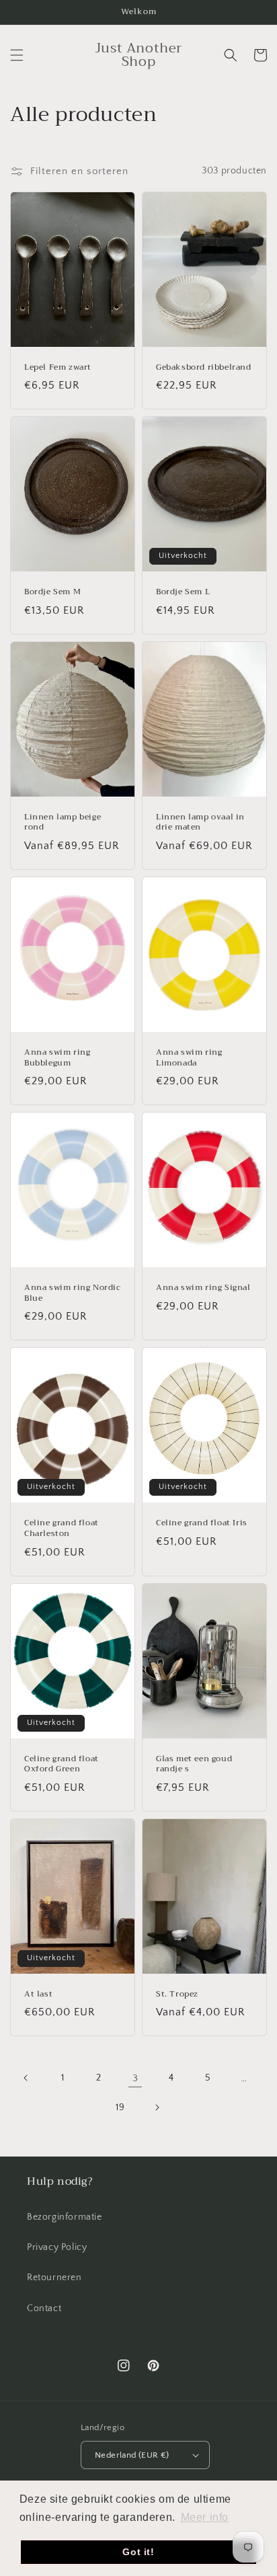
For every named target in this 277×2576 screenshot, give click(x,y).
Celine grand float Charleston (62, 1528)
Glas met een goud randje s (194, 1764)
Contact (44, 2308)
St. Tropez (177, 1995)
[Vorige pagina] (26, 2078)
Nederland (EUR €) (132, 2455)
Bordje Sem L (183, 592)
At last (38, 1995)
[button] (17, 55)
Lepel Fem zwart (58, 368)
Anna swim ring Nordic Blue (73, 1293)
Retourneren (54, 2278)
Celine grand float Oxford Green (62, 1764)
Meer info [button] (205, 2517)
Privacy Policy (57, 2247)
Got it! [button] (138, 2552)
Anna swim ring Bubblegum (57, 1058)
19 (120, 2107)
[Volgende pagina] (157, 2107)
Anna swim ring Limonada (189, 1058)
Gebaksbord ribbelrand (204, 368)
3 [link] (135, 2078)
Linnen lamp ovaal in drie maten (200, 822)
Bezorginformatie (65, 2217)
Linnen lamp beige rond (63, 822)
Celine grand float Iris (202, 1523)
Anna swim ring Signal (203, 1288)
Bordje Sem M (52, 592)
